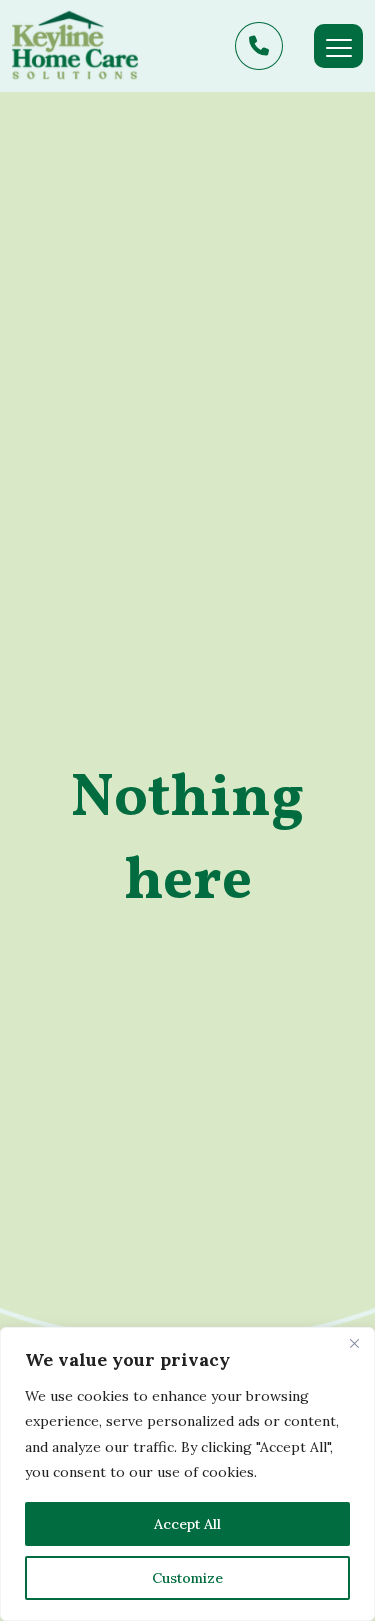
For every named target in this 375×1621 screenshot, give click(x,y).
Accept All (187, 1524)
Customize (187, 1578)
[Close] (354, 1344)
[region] (187, 1474)
